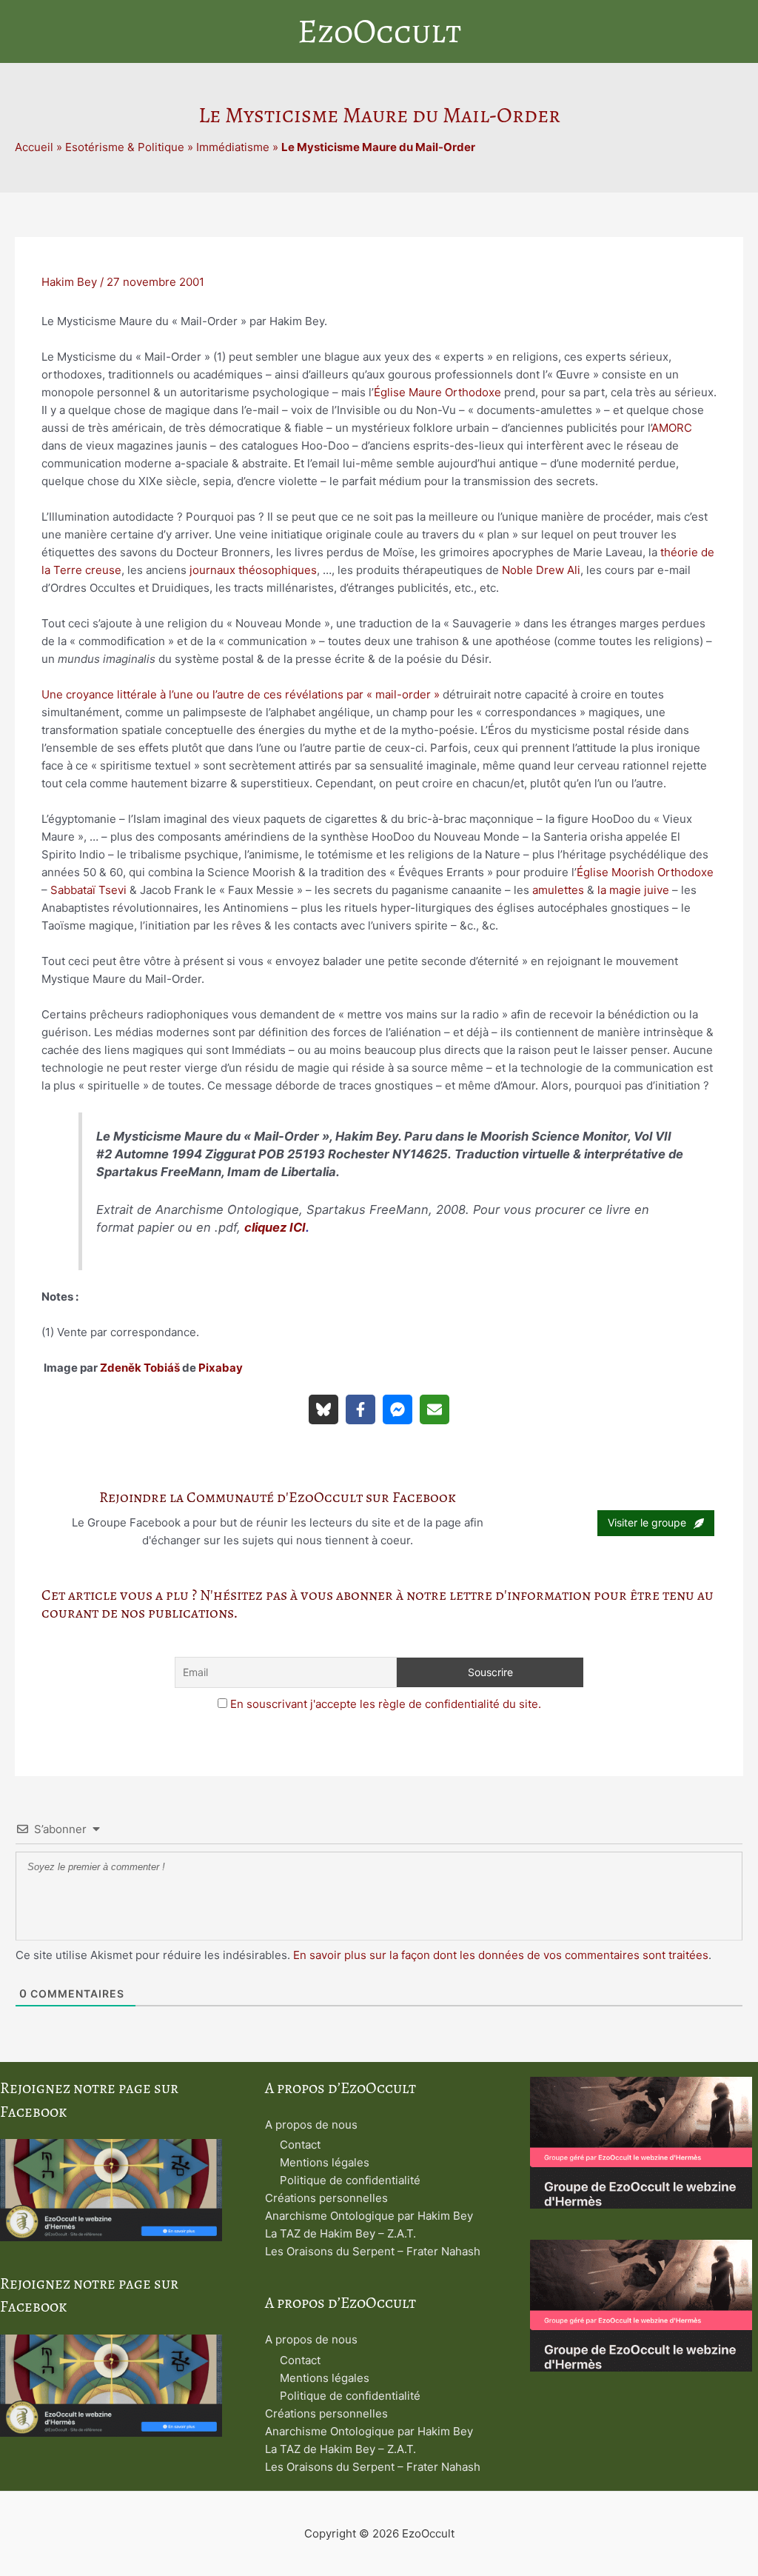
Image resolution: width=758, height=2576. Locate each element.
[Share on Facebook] (360, 1409)
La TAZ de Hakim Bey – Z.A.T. (341, 2233)
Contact (300, 2145)
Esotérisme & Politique (125, 147)
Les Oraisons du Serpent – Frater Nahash (373, 2251)
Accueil (34, 147)
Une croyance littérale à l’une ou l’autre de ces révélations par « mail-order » (241, 694)
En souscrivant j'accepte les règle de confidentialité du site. (386, 1704)
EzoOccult (379, 31)
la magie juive (633, 890)
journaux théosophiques (253, 570)
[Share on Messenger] (398, 1409)
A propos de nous (311, 2125)
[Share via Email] (435, 1409)
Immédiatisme (233, 147)
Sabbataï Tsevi (88, 890)
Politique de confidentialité (350, 2180)
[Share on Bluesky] (323, 1409)
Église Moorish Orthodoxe (645, 872)
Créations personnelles (326, 2198)
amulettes (558, 890)
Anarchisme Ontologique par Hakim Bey (369, 2216)
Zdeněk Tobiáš (140, 1368)
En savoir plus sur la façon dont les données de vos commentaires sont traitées (501, 1955)
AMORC (672, 428)
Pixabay (221, 1368)
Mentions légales (325, 2162)
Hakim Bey (69, 282)
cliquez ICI (275, 1227)
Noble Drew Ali (541, 570)
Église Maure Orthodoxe (437, 392)
